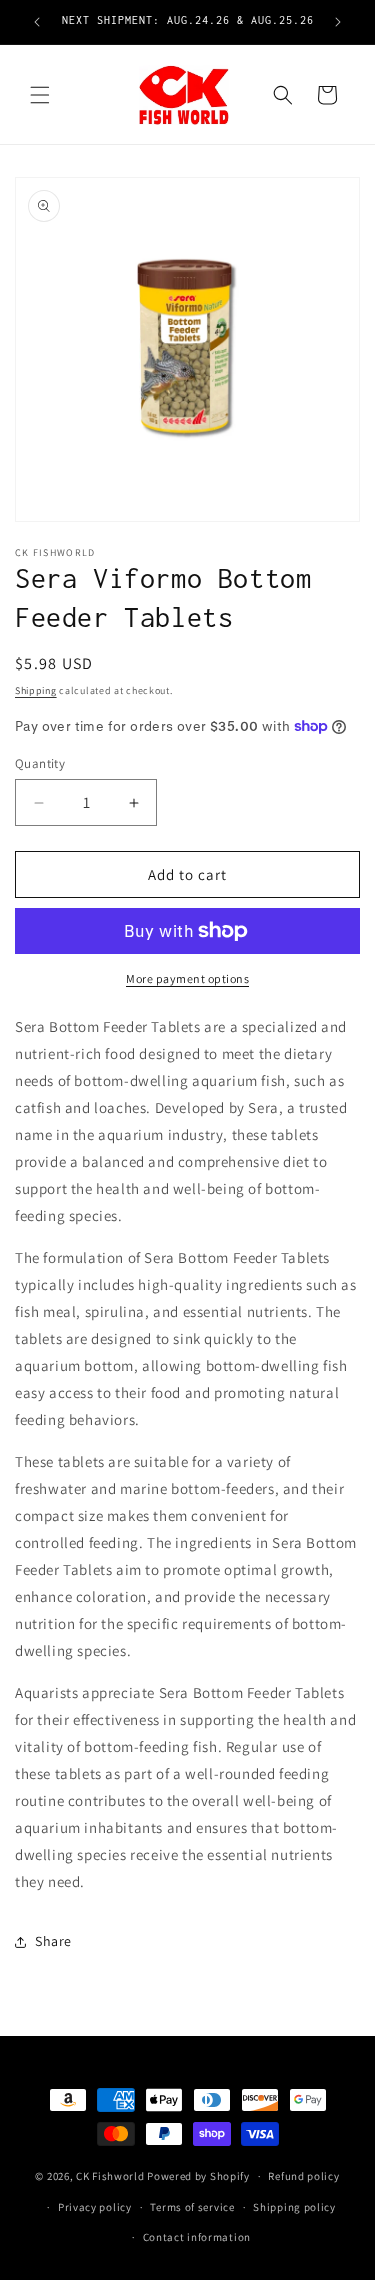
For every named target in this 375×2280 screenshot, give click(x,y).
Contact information (197, 2237)
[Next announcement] (338, 22)
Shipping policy (294, 2207)
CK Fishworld (110, 2176)
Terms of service (192, 2207)
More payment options (187, 978)
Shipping (36, 690)
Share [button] (53, 1941)
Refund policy (303, 2176)
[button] (40, 95)
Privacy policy (95, 2207)
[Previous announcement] (37, 22)
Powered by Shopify (198, 2176)
